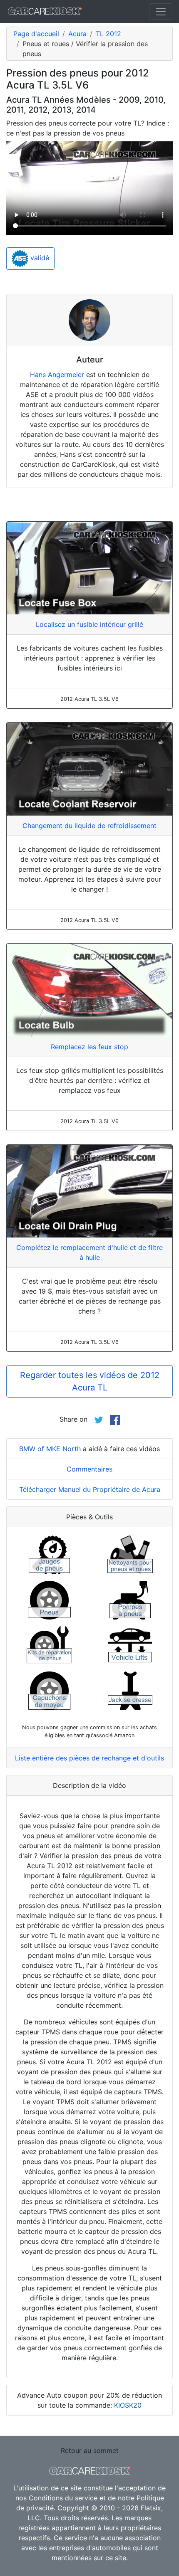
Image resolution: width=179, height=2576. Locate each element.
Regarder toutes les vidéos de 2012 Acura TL (90, 1381)
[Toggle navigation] (161, 12)
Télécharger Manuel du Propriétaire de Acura (90, 1489)
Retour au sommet (90, 2450)
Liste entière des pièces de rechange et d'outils (89, 1758)
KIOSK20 (128, 2405)
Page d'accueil (36, 34)
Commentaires (89, 1469)
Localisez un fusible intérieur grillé (89, 624)
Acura (77, 34)
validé (39, 258)
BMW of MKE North (50, 1449)
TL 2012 (108, 34)
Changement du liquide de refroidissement (89, 826)
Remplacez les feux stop (89, 1047)
